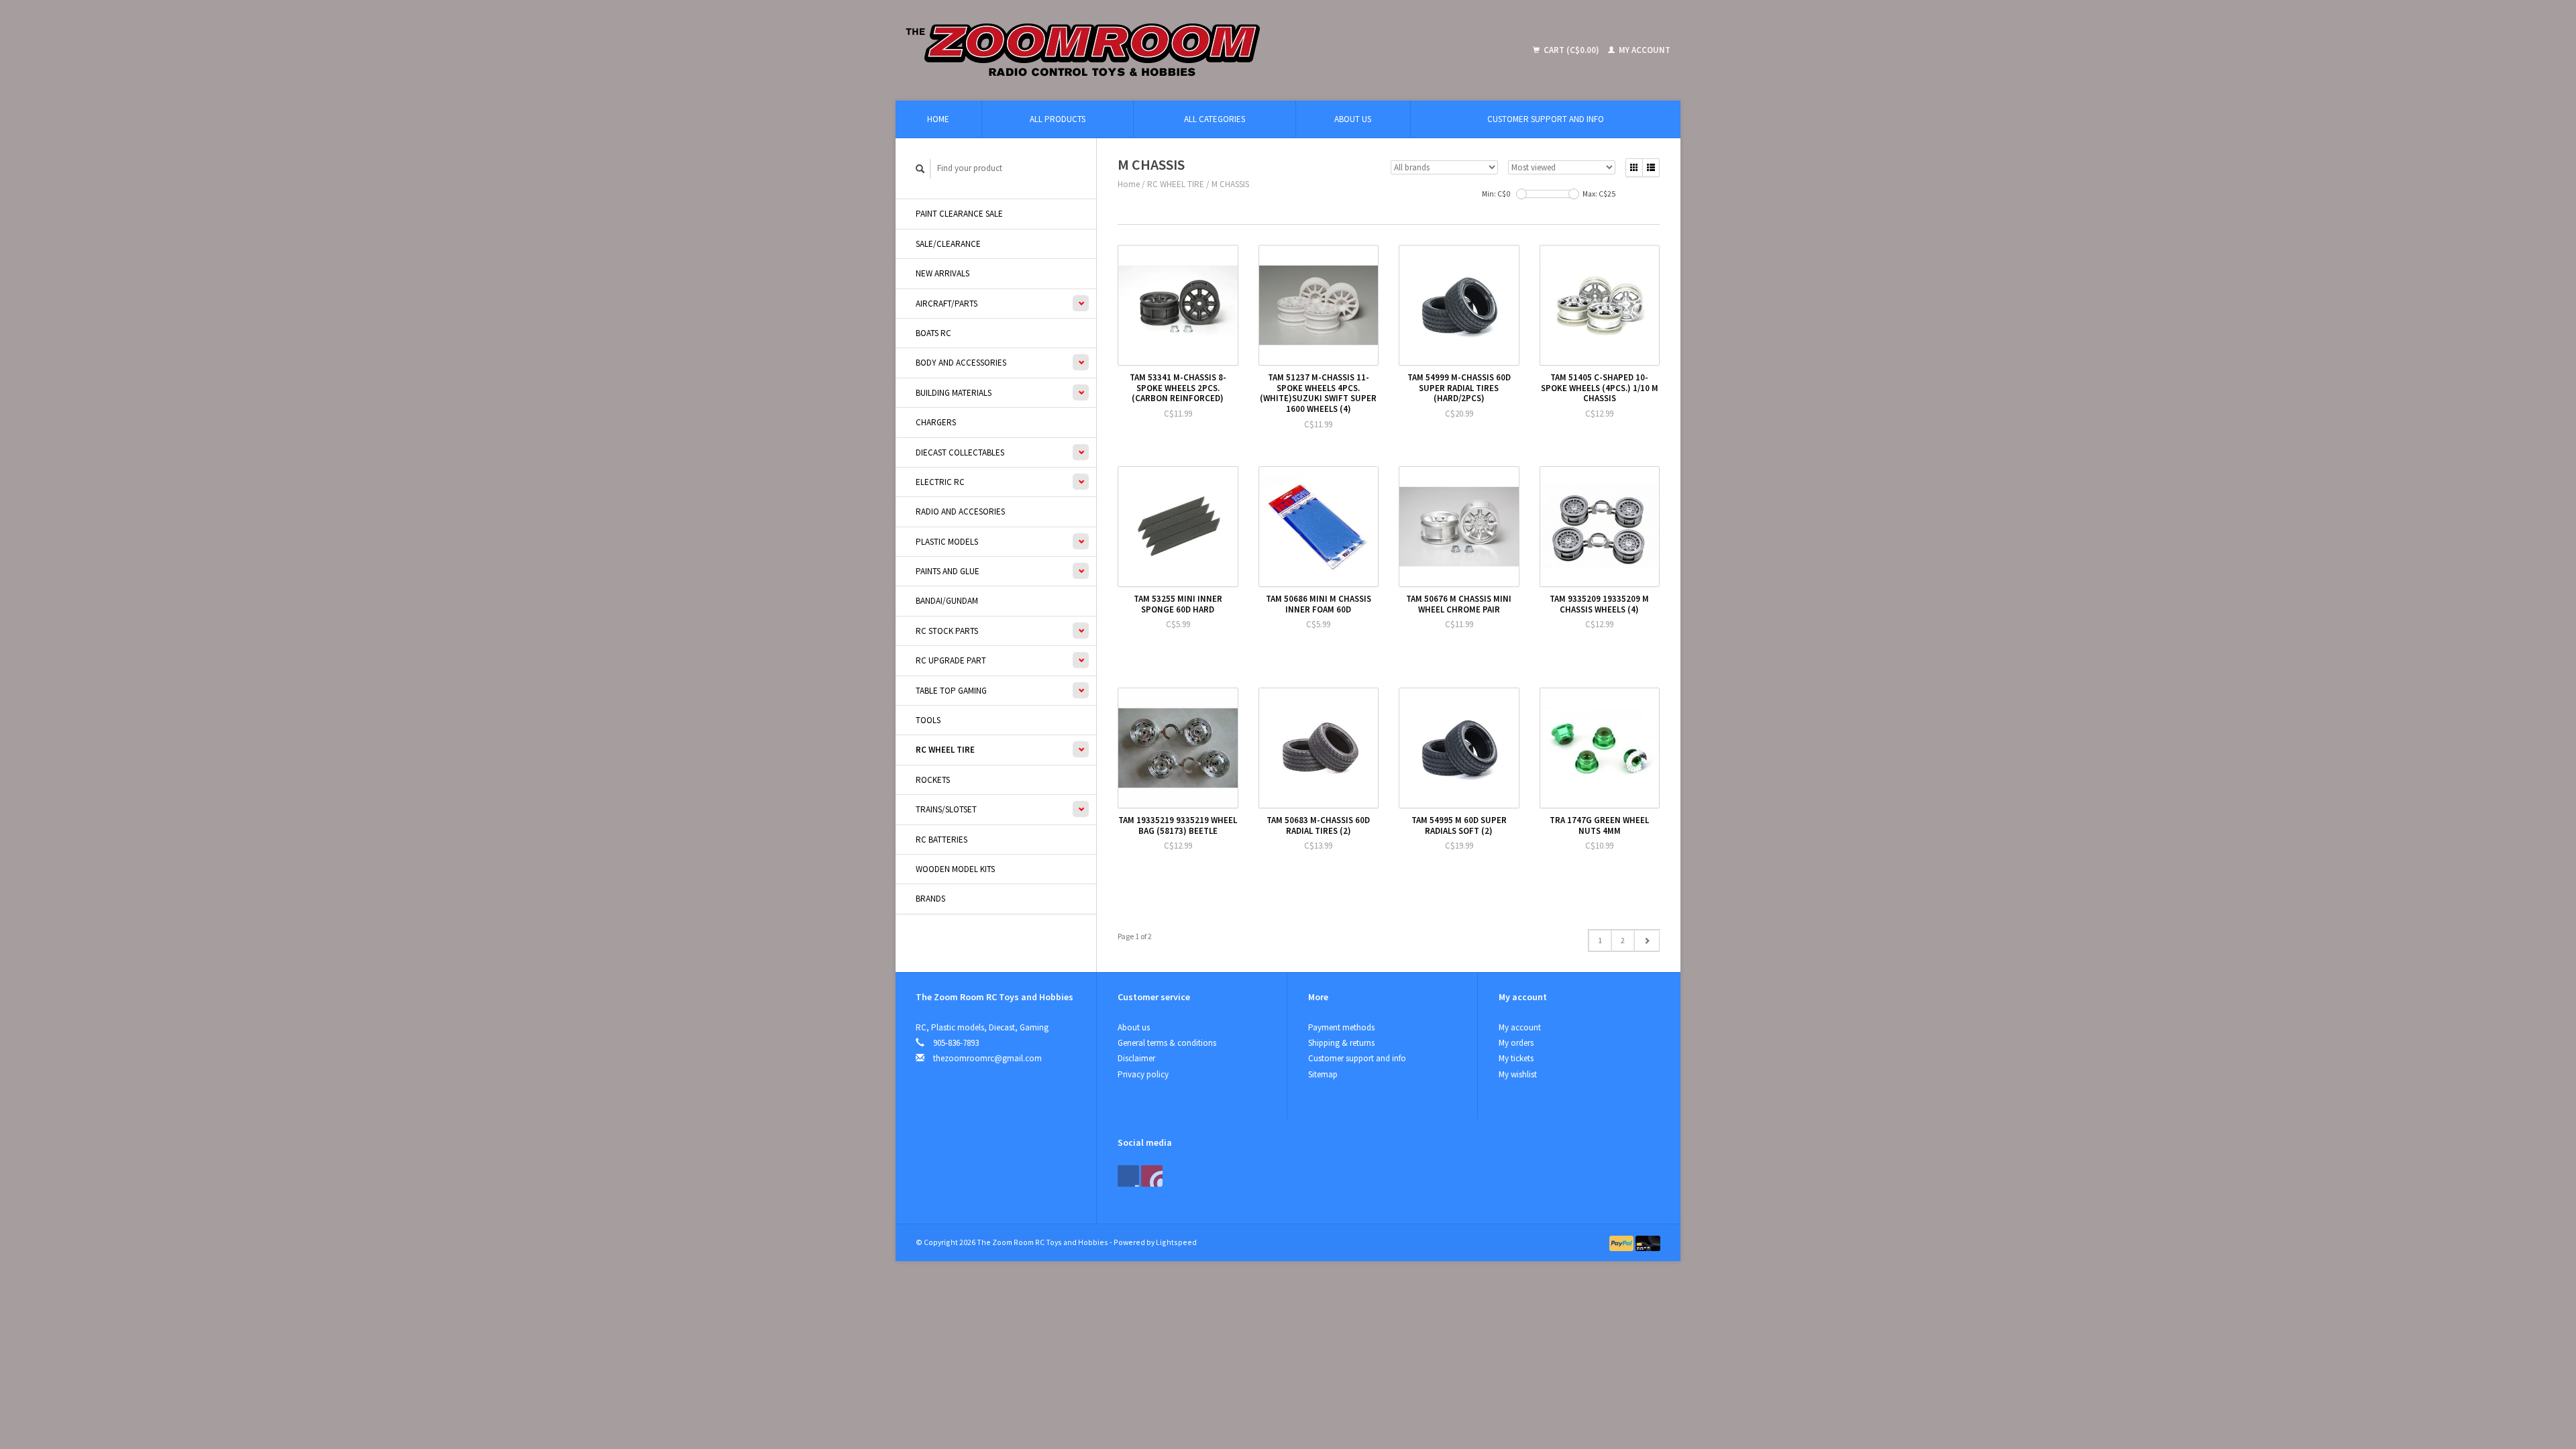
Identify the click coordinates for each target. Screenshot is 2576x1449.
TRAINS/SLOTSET (946, 809)
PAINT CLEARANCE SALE (959, 214)
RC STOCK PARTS (947, 631)
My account (1644, 50)
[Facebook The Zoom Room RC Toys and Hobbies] (1128, 1176)
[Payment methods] (1623, 1242)
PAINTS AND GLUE (948, 571)
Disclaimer (1136, 1058)
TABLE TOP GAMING (951, 691)
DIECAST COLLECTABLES (960, 452)
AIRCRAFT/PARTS (947, 304)
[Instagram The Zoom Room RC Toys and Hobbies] (1152, 1176)
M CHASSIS (1230, 184)
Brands (930, 899)
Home (938, 119)
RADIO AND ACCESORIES (960, 512)
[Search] (920, 169)
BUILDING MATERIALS (954, 393)
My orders (1516, 1043)
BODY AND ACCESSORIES (961, 363)
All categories (1215, 119)
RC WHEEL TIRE (945, 750)
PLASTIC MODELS (947, 542)
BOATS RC (933, 333)
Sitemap (1323, 1074)
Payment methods (1341, 1027)
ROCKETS (933, 780)
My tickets (1516, 1058)
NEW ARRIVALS (943, 273)
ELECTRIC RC (940, 482)
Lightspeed (1176, 1242)
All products (1058, 119)
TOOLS (928, 720)
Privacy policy (1143, 1074)
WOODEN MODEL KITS (955, 869)
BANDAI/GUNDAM (947, 601)
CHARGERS (936, 422)
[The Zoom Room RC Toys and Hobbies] (1181, 50)
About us (1353, 119)
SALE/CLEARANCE (948, 244)
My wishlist (1518, 1074)
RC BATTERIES (942, 840)
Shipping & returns (1341, 1043)
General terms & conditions (1167, 1043)
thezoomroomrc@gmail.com (987, 1058)
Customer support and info (1546, 119)
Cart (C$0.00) (1571, 50)
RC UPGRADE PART (951, 660)
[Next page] (1647, 941)
